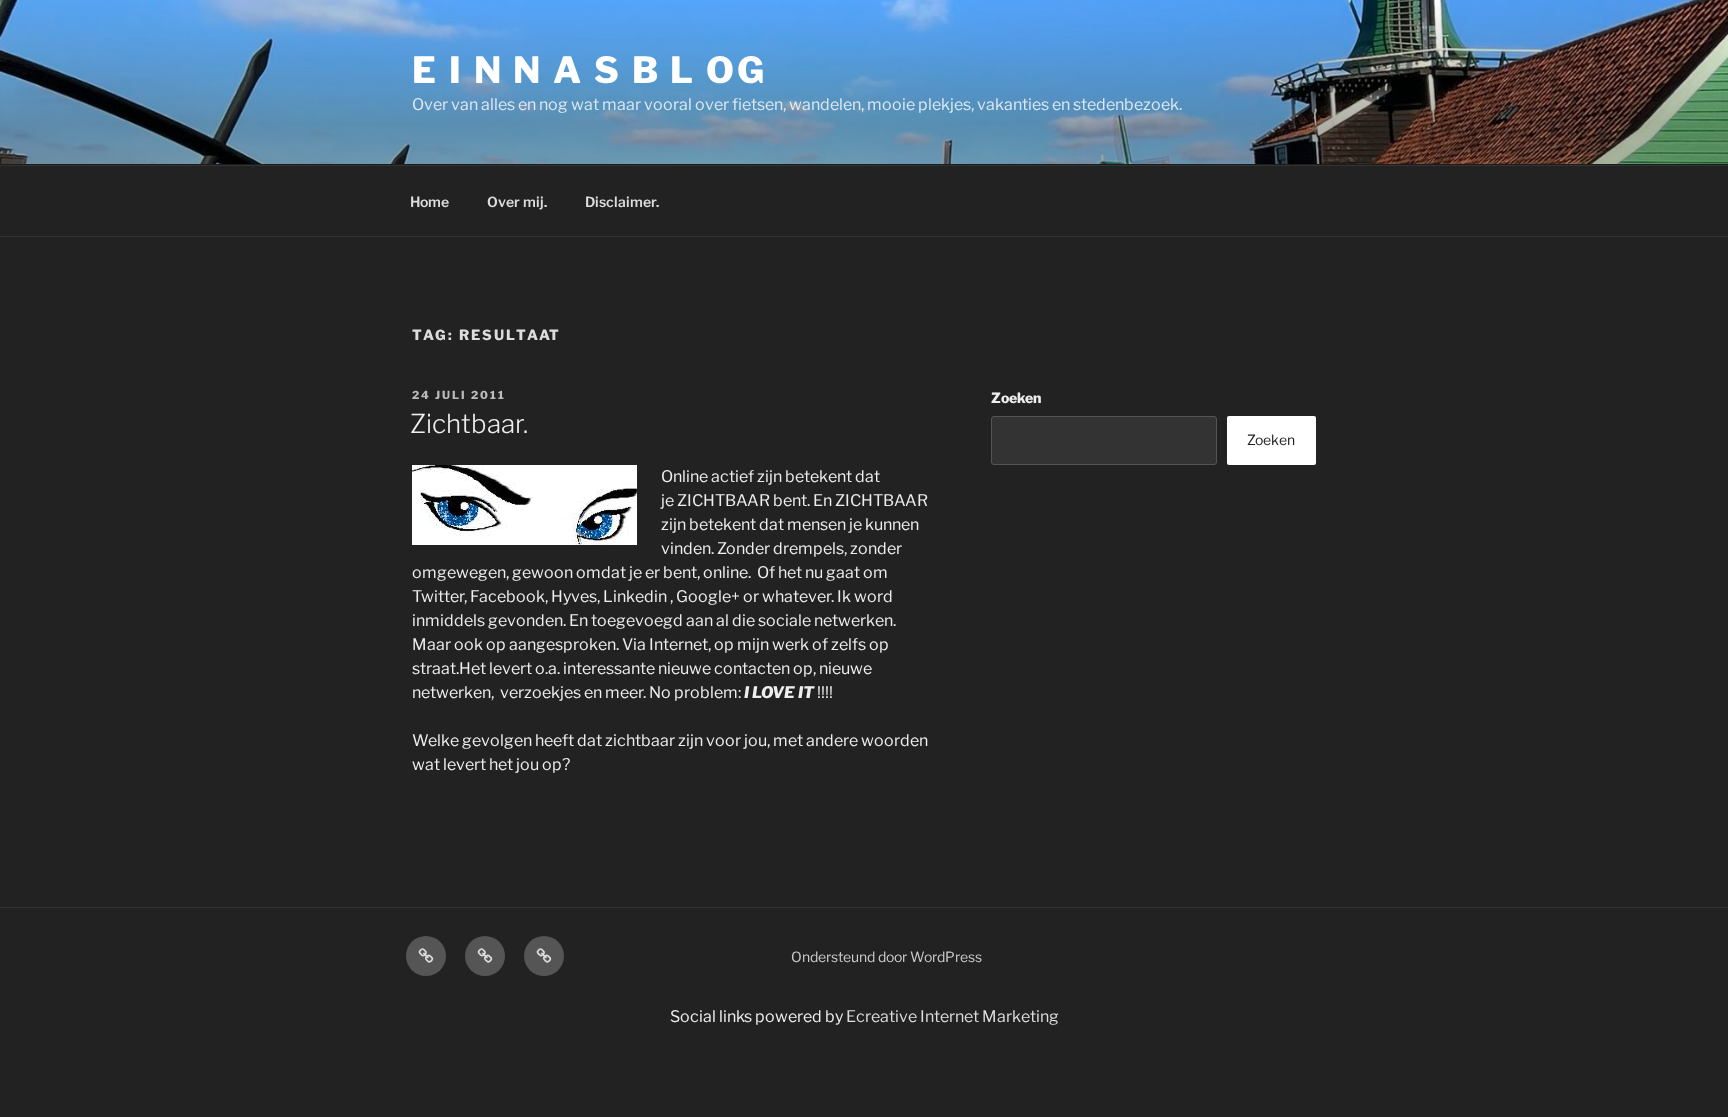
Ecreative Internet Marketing (952, 1016)
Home (429, 201)
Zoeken (1016, 397)
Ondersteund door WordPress (886, 956)
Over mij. (517, 201)
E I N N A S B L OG (589, 70)
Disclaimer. (622, 201)
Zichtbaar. (469, 423)
